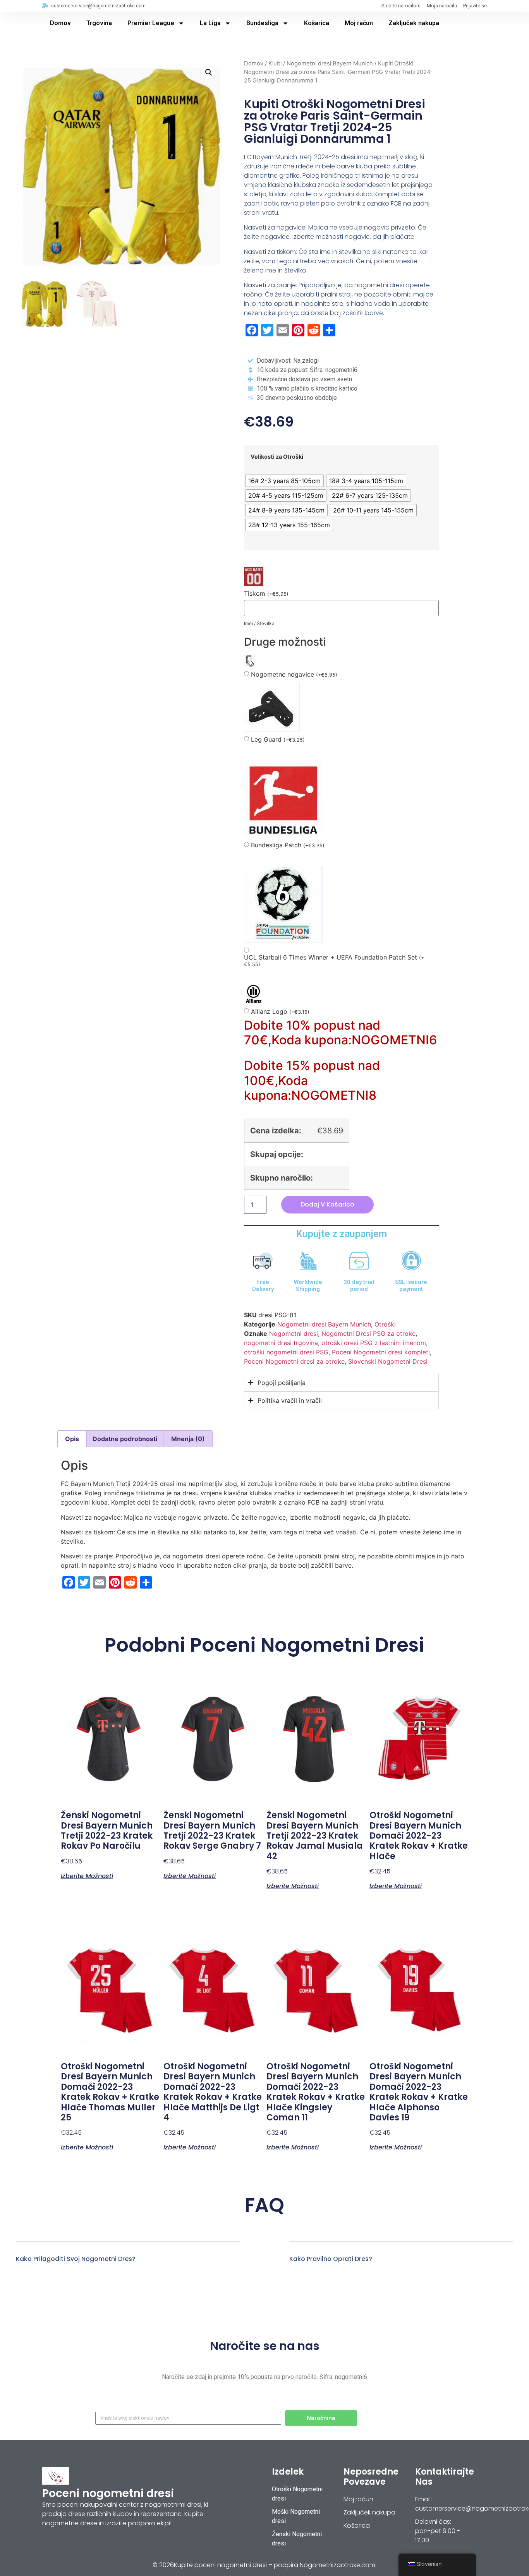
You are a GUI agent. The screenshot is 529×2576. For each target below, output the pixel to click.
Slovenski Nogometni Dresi (388, 1361)
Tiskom (266, 594)
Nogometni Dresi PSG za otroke (368, 1333)
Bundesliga (262, 23)
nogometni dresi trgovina (281, 1343)
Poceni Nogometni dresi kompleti (381, 1352)
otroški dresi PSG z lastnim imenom (374, 1343)
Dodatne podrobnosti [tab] (125, 1439)
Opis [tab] (72, 1439)
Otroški (385, 1324)
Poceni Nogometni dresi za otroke (294, 1361)
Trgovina (99, 23)
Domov (60, 23)
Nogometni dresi (294, 1333)
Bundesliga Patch (288, 845)
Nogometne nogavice (294, 674)
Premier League (151, 23)
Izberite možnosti (87, 1875)
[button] (209, 72)
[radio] (284, 481)
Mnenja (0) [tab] (188, 1439)
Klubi (275, 63)
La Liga (210, 23)
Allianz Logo (280, 1012)
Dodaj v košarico (327, 1204)
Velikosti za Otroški (277, 457)
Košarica (317, 23)
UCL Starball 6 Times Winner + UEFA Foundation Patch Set (334, 961)
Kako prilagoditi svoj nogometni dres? (76, 2259)
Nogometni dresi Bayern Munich (330, 63)
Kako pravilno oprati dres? (331, 2259)
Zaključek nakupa (414, 23)
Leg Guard (278, 740)
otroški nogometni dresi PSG (286, 1352)
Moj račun (359, 23)
